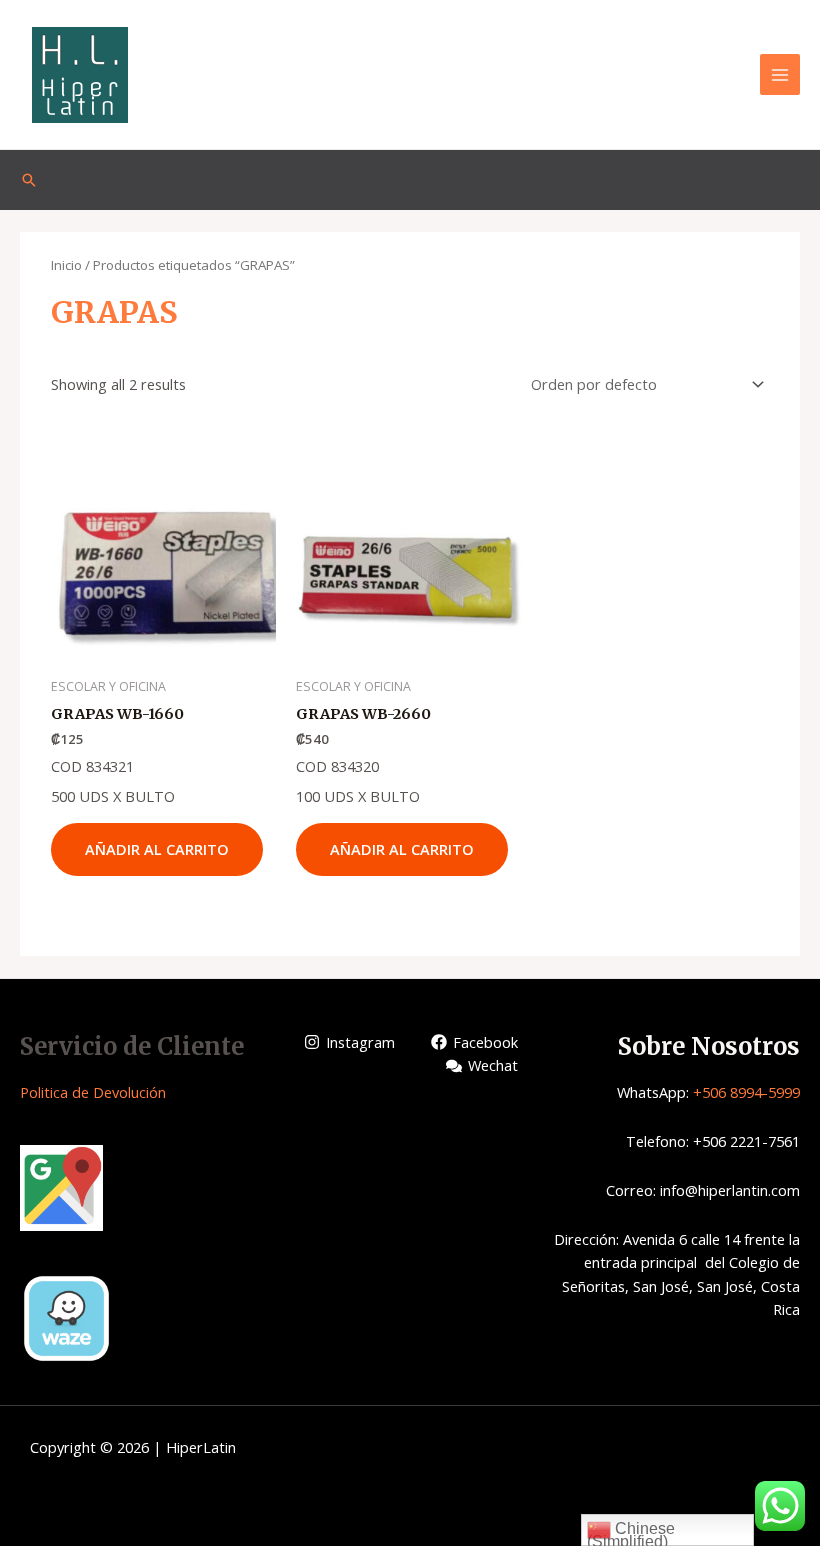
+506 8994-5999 (746, 1092)
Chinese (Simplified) (631, 1533)
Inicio (66, 265)
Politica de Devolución (93, 1092)
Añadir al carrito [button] (157, 849)
